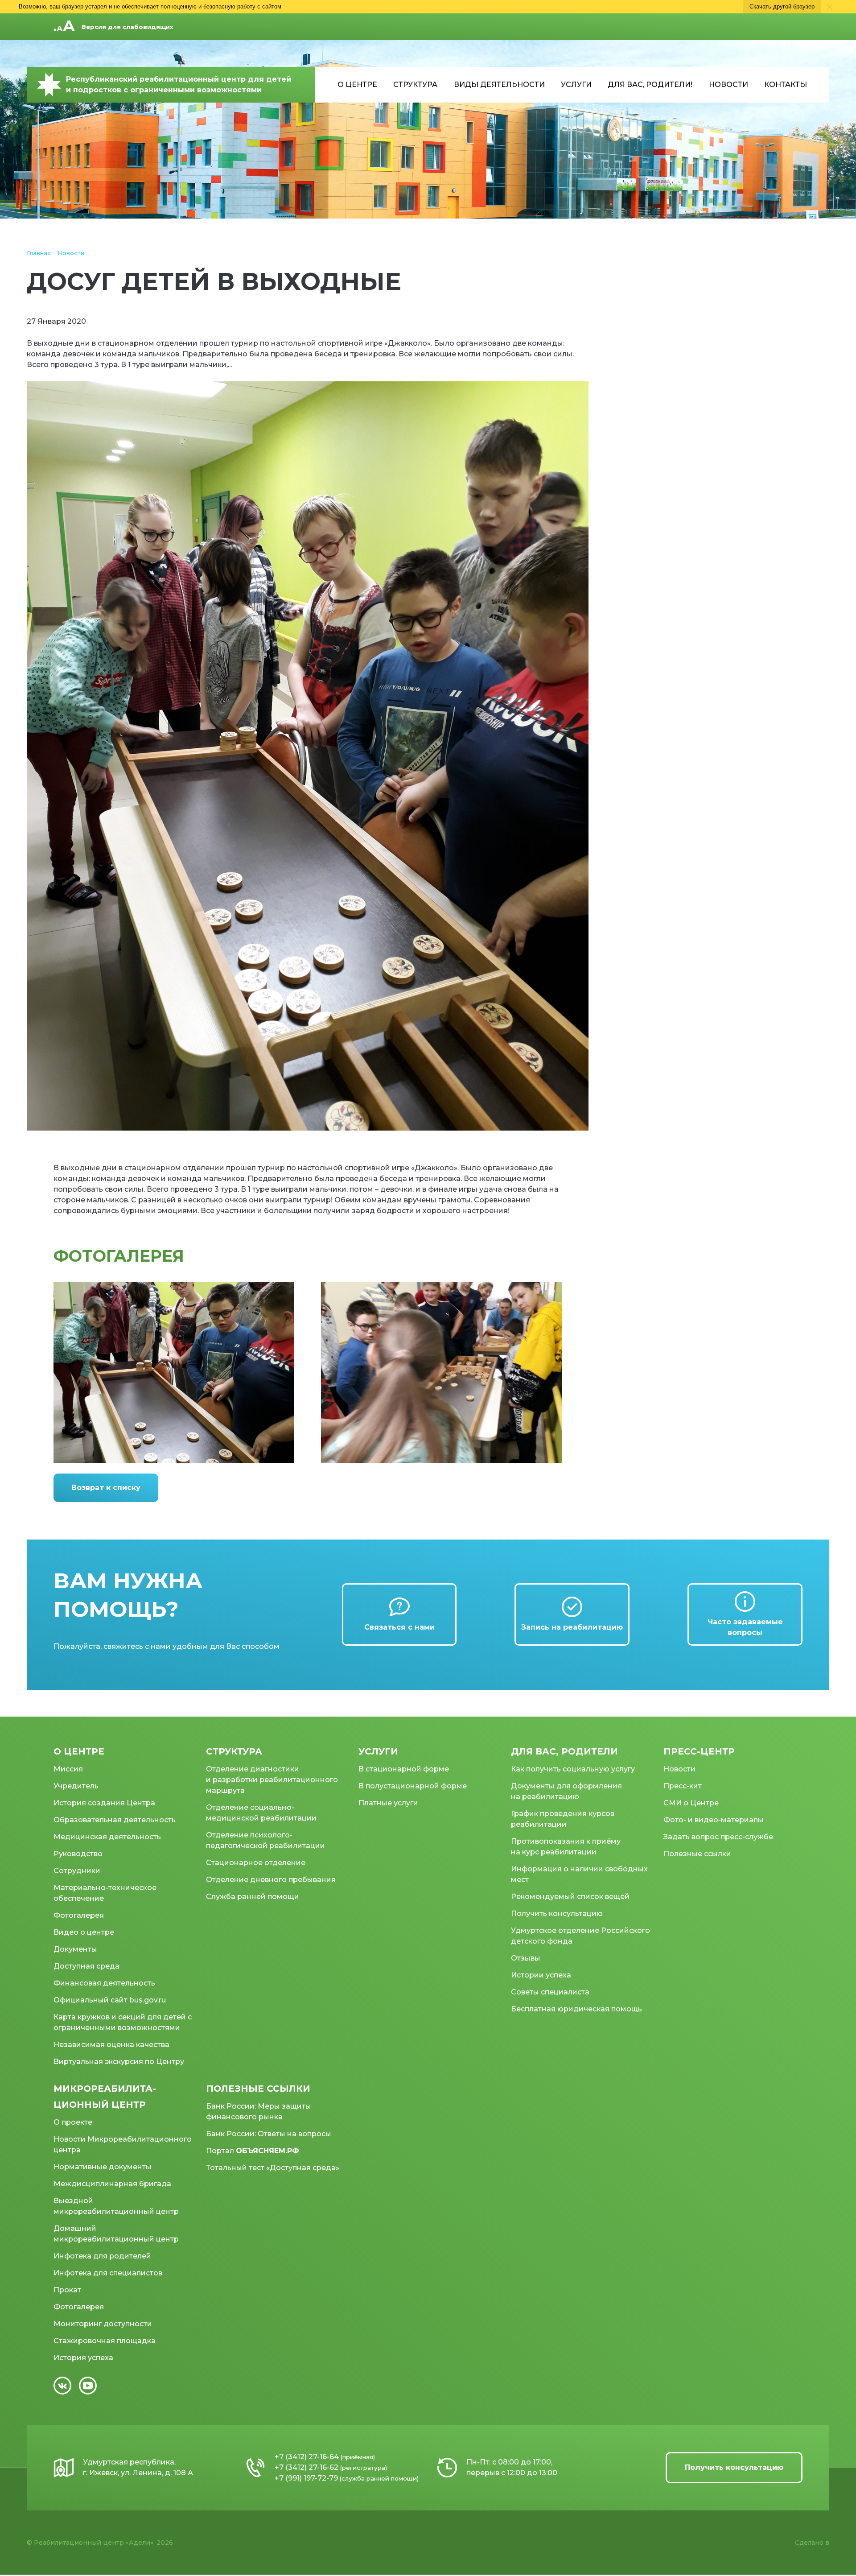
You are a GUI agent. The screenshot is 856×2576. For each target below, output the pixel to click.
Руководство (78, 1854)
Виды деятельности (499, 85)
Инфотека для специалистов (108, 2273)
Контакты (786, 85)
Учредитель (76, 1786)
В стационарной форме (404, 1769)
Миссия (68, 1769)
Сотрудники (77, 1871)
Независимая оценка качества (111, 2045)
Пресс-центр (699, 1751)
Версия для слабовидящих (128, 27)
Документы (75, 1949)
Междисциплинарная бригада (112, 2184)
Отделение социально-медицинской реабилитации (261, 1813)
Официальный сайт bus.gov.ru (110, 2000)
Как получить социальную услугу (573, 1769)
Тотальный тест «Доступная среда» (273, 2168)
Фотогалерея (79, 1915)
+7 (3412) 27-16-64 (307, 2457)
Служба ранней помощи (253, 1897)
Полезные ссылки (697, 1854)
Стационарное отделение (256, 1863)
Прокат (67, 2290)
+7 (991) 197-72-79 (306, 2478)
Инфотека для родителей (102, 2256)
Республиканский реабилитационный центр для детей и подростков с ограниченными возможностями (179, 85)
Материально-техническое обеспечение (105, 1893)
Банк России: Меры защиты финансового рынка (259, 2112)
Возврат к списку (106, 1488)
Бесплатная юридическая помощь (576, 2009)
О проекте (73, 2122)
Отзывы (526, 1958)
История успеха (83, 2358)
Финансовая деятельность (104, 1983)
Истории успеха (541, 1975)
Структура (415, 85)
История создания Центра (104, 1803)
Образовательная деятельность (115, 1820)
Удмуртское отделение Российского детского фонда (580, 1936)
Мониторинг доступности (103, 2324)
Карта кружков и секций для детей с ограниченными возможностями (123, 2022)
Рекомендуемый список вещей (570, 1897)
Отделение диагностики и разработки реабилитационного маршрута (272, 1780)
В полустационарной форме (413, 1786)
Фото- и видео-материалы (714, 1820)
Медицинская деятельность (107, 1837)
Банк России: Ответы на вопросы (269, 2134)
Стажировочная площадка (105, 2341)
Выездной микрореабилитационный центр (116, 2206)
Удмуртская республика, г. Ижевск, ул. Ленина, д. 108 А (138, 2467)
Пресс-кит (683, 1786)
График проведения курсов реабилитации (563, 1819)
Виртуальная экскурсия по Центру (119, 2062)
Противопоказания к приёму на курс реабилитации (566, 1847)
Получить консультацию (557, 1913)
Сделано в (812, 2543)
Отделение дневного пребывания (271, 1880)
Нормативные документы (103, 2167)
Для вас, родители (564, 1751)
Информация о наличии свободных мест (579, 1874)
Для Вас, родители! (650, 85)
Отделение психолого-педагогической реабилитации (265, 1840)
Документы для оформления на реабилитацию (566, 1791)
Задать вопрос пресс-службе (718, 1837)
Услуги (576, 85)
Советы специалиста (550, 1992)
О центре (357, 85)
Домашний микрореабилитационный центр (116, 2234)
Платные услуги (388, 1803)
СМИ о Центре (691, 1803)
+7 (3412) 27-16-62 (307, 2467)
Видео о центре (84, 1932)
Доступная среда (86, 1966)
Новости (728, 85)
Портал (253, 2151)
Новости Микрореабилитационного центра (123, 2145)
